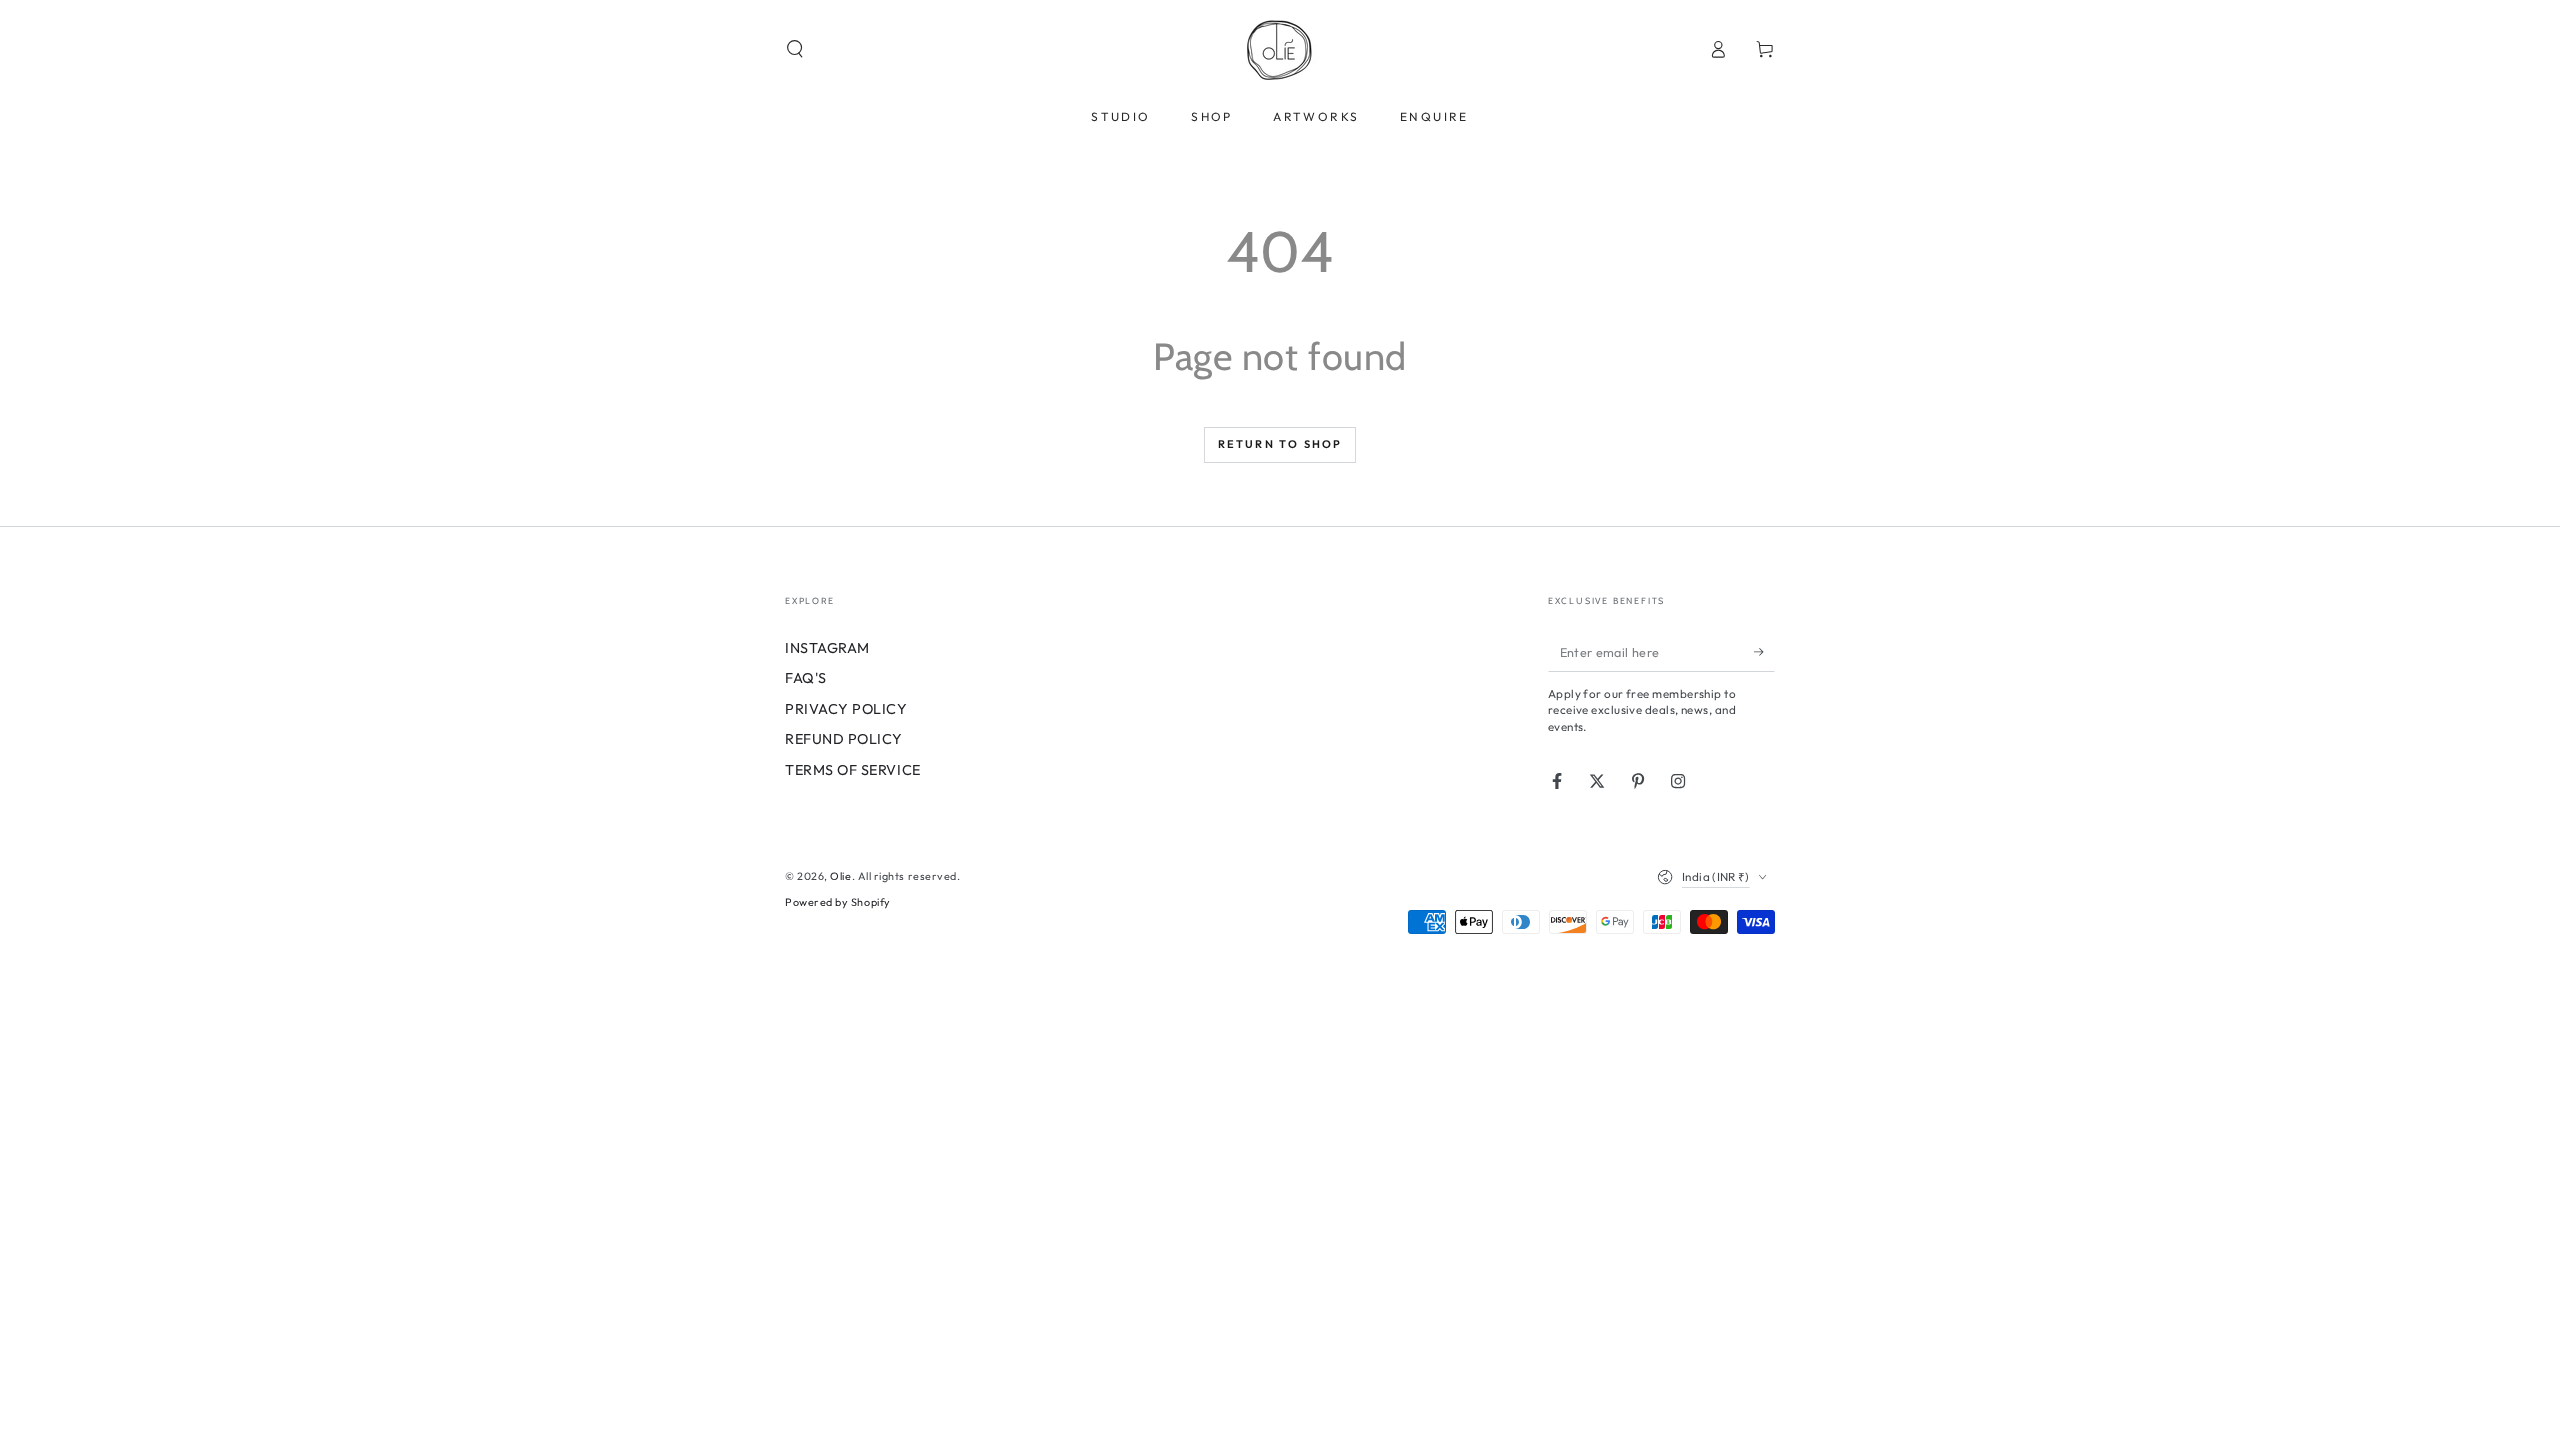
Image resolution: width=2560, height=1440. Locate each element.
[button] (795, 49)
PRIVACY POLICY (846, 709)
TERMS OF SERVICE (853, 770)
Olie (840, 876)
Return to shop (1280, 444)
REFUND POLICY (844, 739)
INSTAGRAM (827, 648)
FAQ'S (806, 678)
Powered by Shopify (838, 902)
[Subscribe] (1764, 652)
